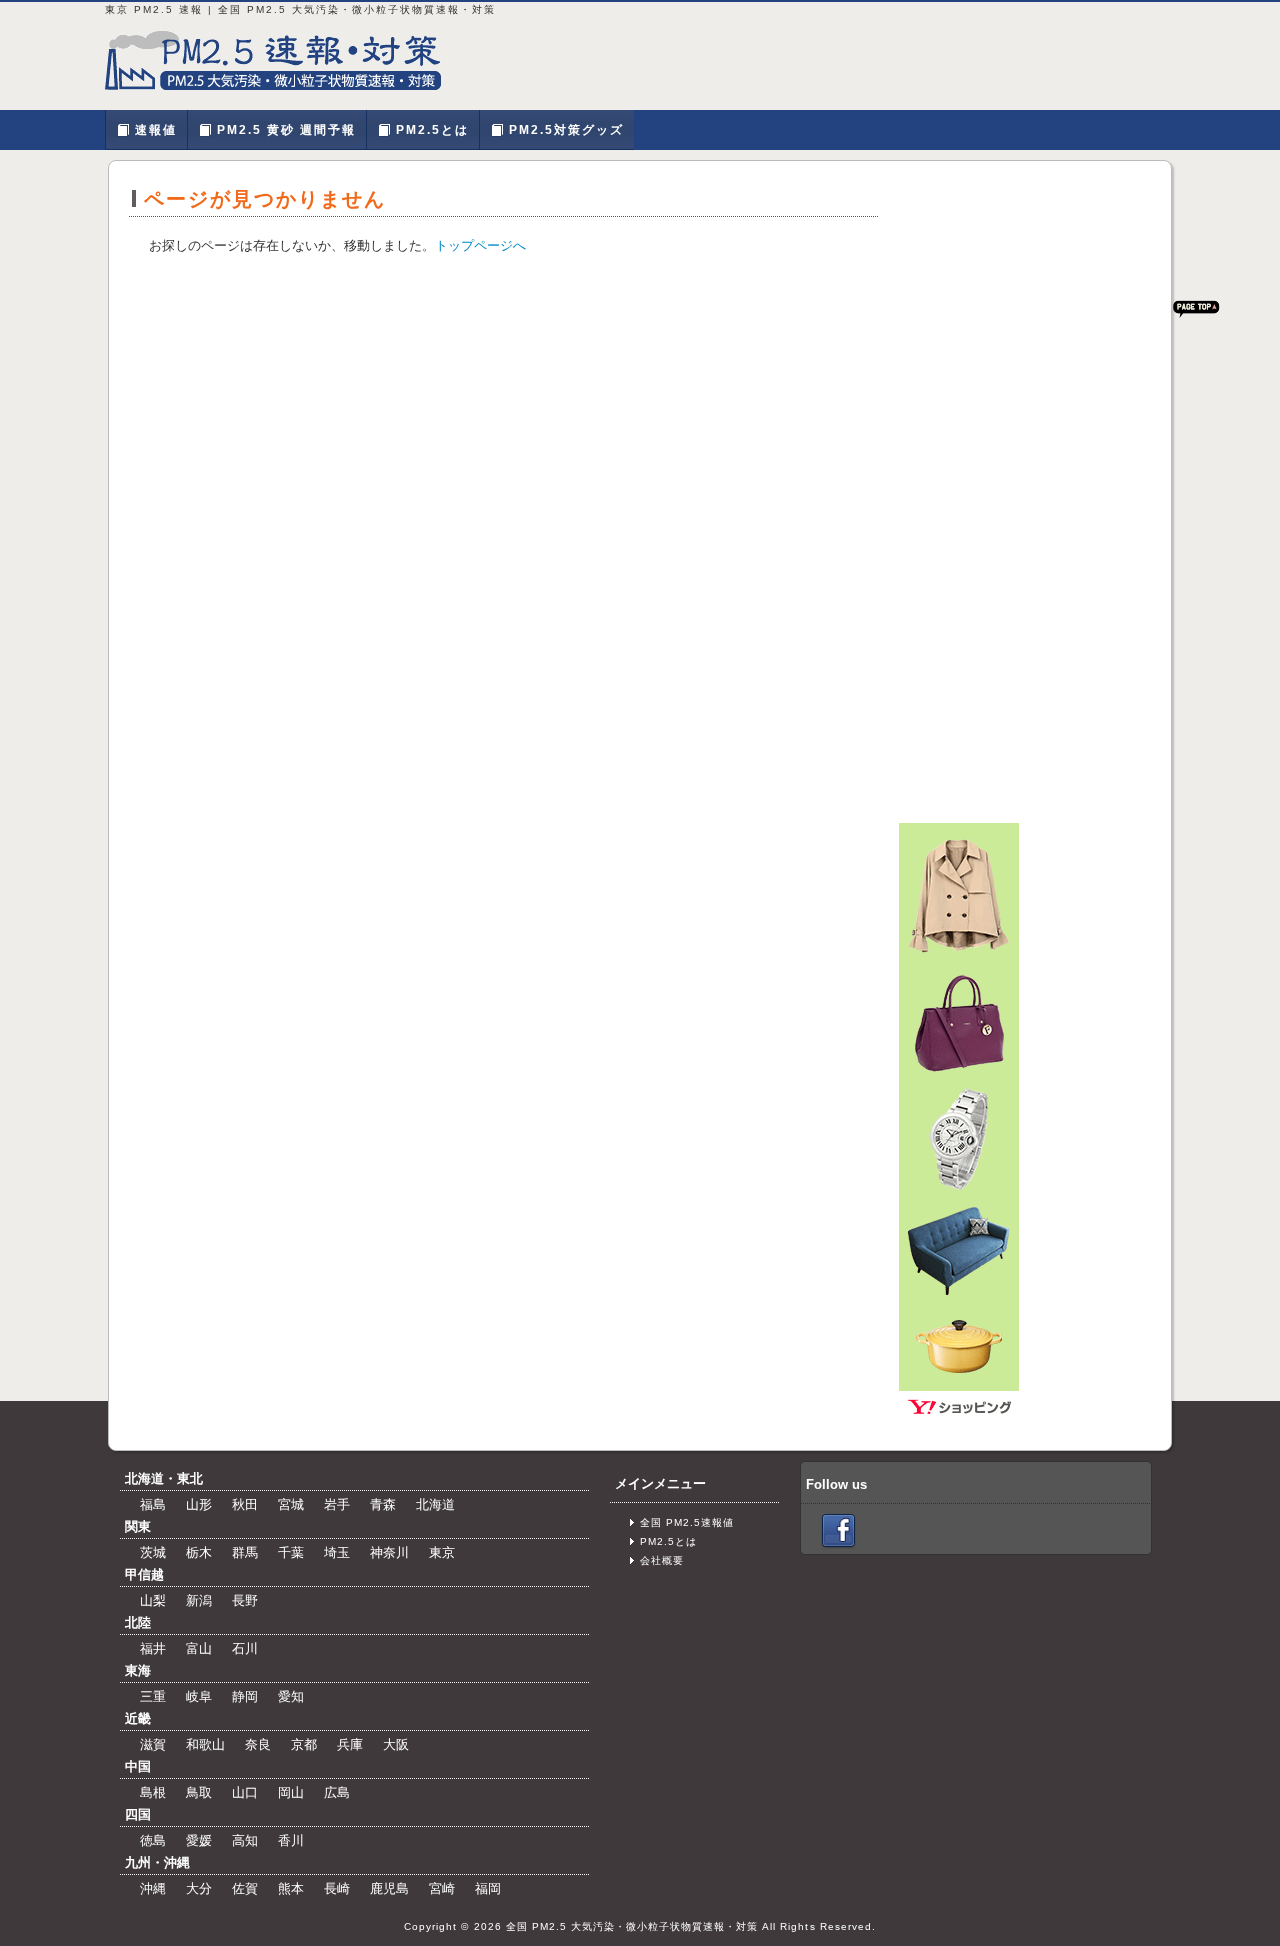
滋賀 (153, 1744)
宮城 (291, 1504)
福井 (153, 1648)
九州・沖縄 (157, 1862)
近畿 (138, 1718)
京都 (304, 1744)
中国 (138, 1766)
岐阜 (199, 1696)
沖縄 (153, 1888)
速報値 (153, 130)
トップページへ (480, 245)
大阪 (396, 1744)
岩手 (337, 1504)
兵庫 (350, 1744)
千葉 (291, 1552)
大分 (199, 1888)
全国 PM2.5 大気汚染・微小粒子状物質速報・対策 (632, 1926)
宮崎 (442, 1888)
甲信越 (144, 1574)
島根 (153, 1792)
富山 (199, 1648)
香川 (291, 1840)
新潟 (199, 1600)
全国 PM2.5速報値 (687, 1522)
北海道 (435, 1504)
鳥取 (199, 1792)
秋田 (245, 1504)
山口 (245, 1792)
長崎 (337, 1888)
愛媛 (199, 1840)
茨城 (153, 1552)
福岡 (488, 1888)
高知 (245, 1840)
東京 (442, 1552)
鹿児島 (389, 1888)
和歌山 (205, 1744)
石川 (245, 1648)
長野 (245, 1600)
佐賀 (245, 1888)
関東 (138, 1526)
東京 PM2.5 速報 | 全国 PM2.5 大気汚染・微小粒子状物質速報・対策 (285, 60)
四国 (138, 1814)
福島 (153, 1504)
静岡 (245, 1696)
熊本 (291, 1888)
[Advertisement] (1025, 481)
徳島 (153, 1840)
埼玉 (337, 1552)
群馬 (245, 1552)
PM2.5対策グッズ (564, 130)
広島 (337, 1792)
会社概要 (662, 1560)
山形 (199, 1504)
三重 (153, 1696)
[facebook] (838, 1529)
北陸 (138, 1622)
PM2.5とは (430, 130)
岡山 (291, 1792)
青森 (383, 1504)
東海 (138, 1670)
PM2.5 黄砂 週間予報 (284, 130)
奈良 (258, 1744)
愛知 (291, 1696)
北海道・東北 (164, 1478)
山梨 (153, 1600)
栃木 (199, 1552)
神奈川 (389, 1552)
